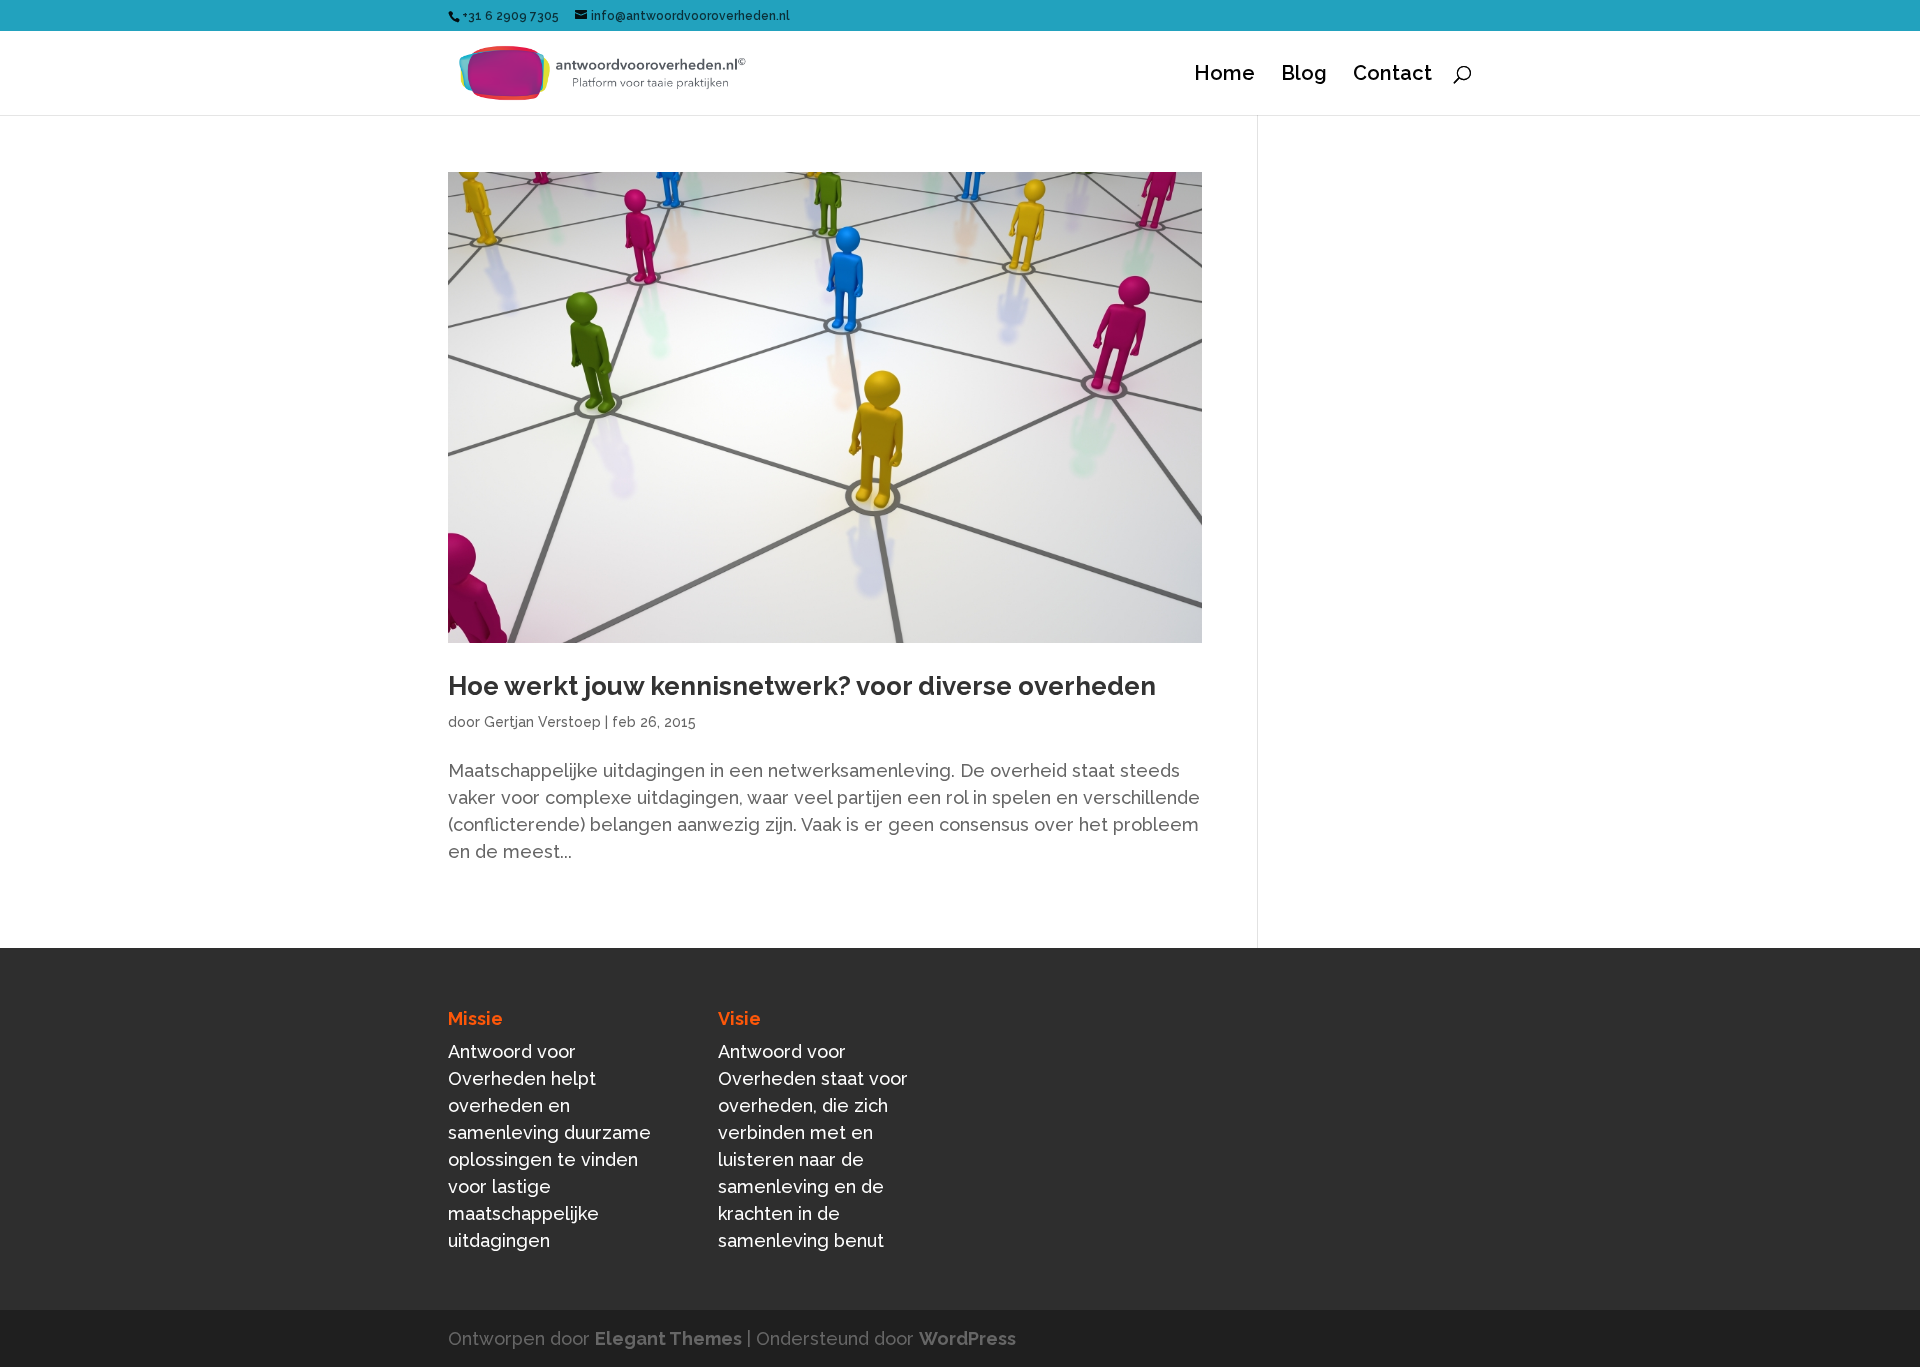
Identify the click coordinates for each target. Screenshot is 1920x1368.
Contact (1392, 75)
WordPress (967, 1338)
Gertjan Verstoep (542, 722)
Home (1224, 75)
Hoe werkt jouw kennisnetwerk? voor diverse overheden (802, 686)
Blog (1304, 75)
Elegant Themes (668, 1338)
